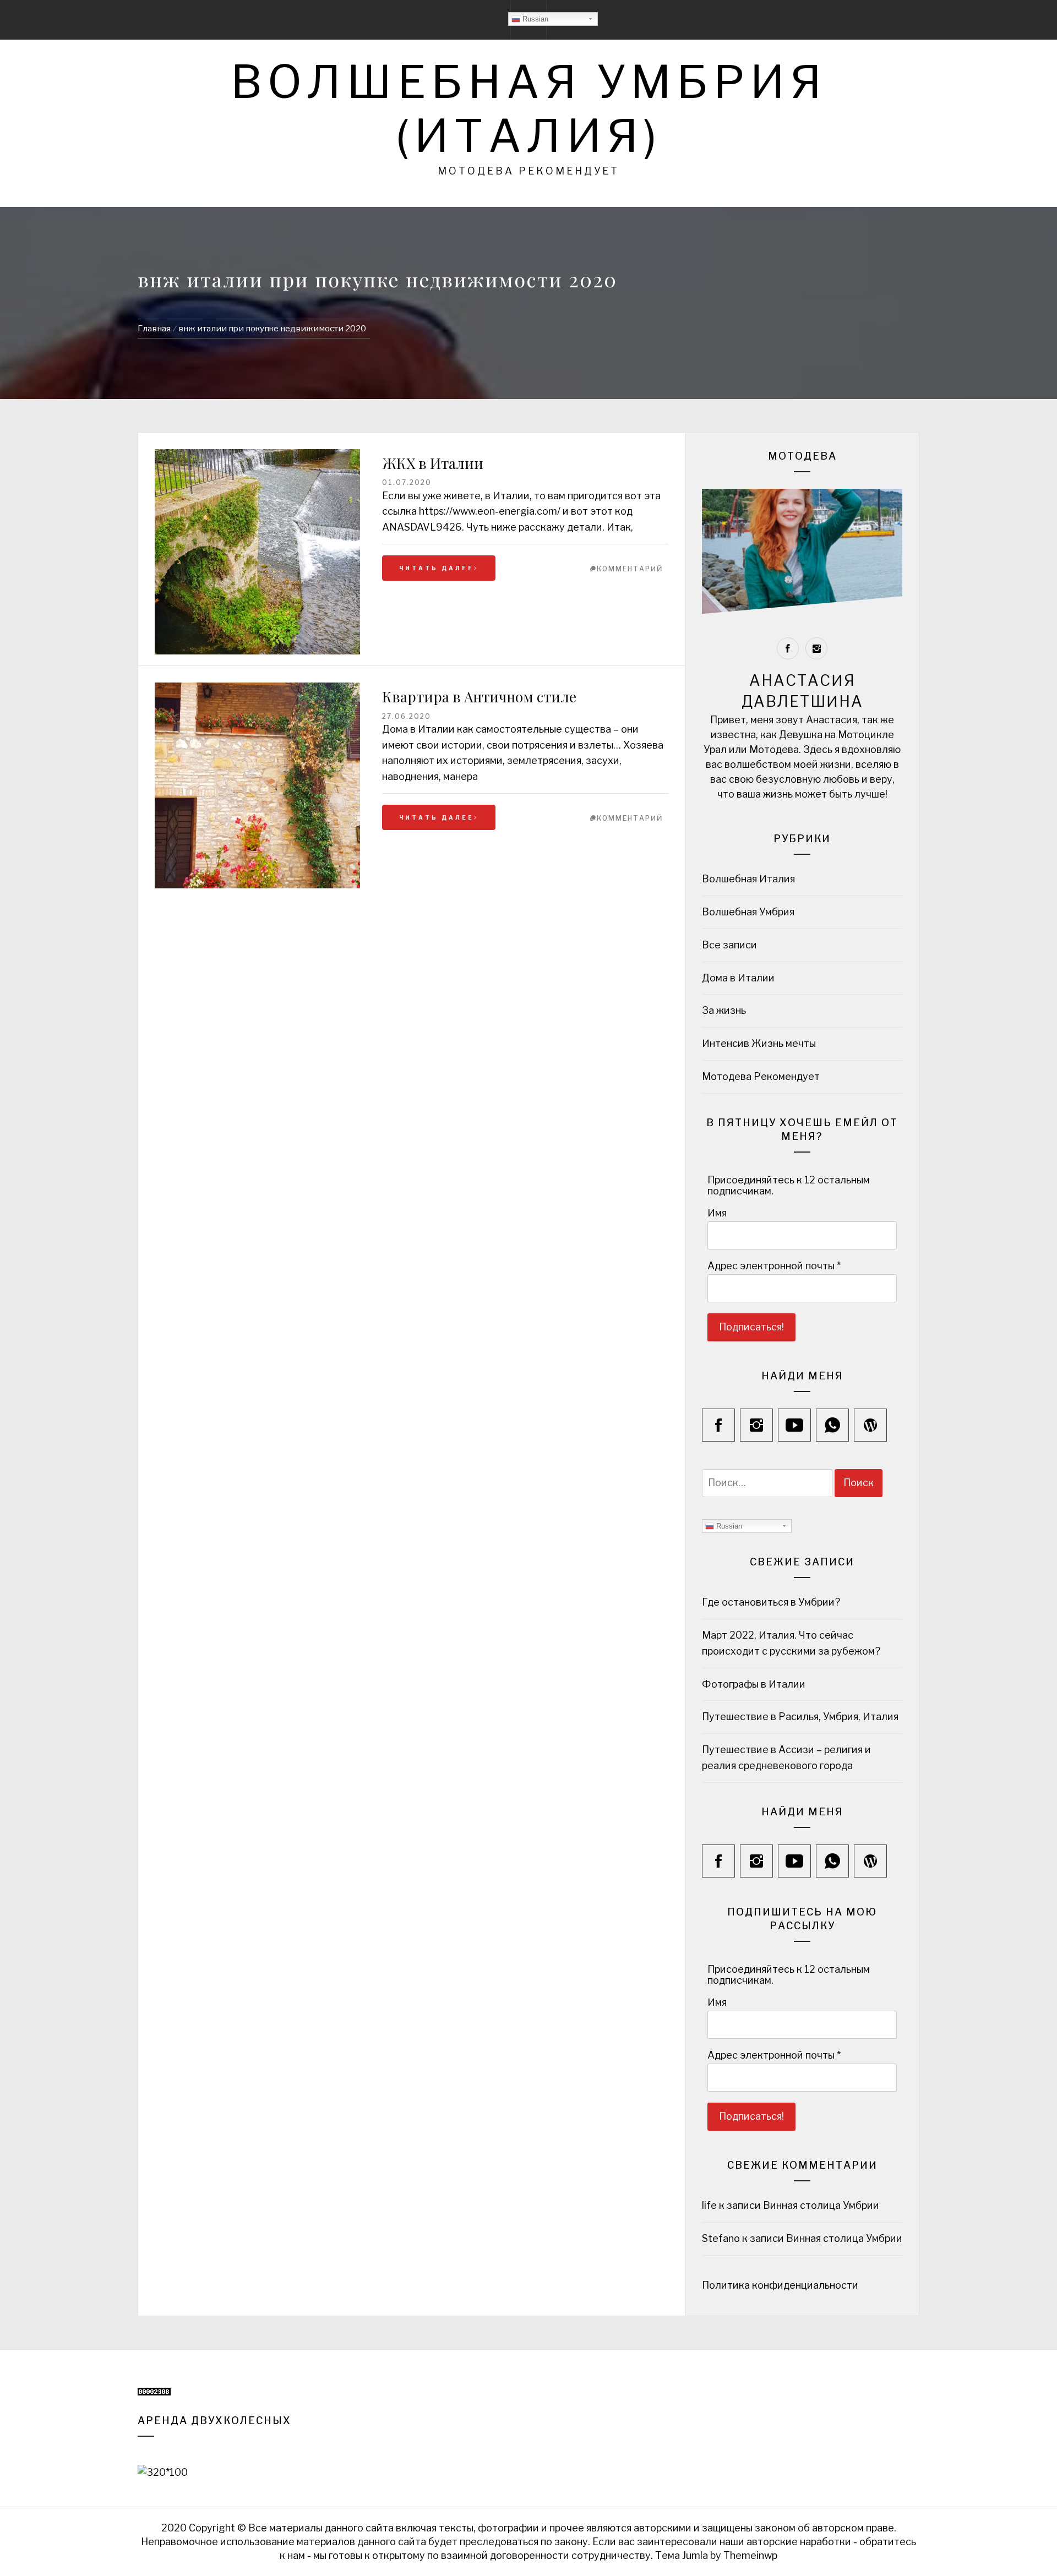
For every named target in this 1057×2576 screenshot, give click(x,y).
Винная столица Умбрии (821, 2205)
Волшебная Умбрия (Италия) (529, 109)
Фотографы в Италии (754, 1684)
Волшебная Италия (748, 879)
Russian (534, 19)
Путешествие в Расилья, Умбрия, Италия (800, 1717)
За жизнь (724, 1010)
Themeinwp (750, 2555)
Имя (717, 1213)
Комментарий (630, 569)
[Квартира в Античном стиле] (257, 690)
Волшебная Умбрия (748, 912)
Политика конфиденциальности (781, 2285)
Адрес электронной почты (774, 1266)
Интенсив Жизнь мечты (759, 1043)
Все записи (729, 945)
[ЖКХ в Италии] (257, 552)
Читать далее (437, 568)
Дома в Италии (738, 978)
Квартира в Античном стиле (479, 697)
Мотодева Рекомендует (761, 1076)
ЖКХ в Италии (433, 463)
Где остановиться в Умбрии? (771, 1602)
